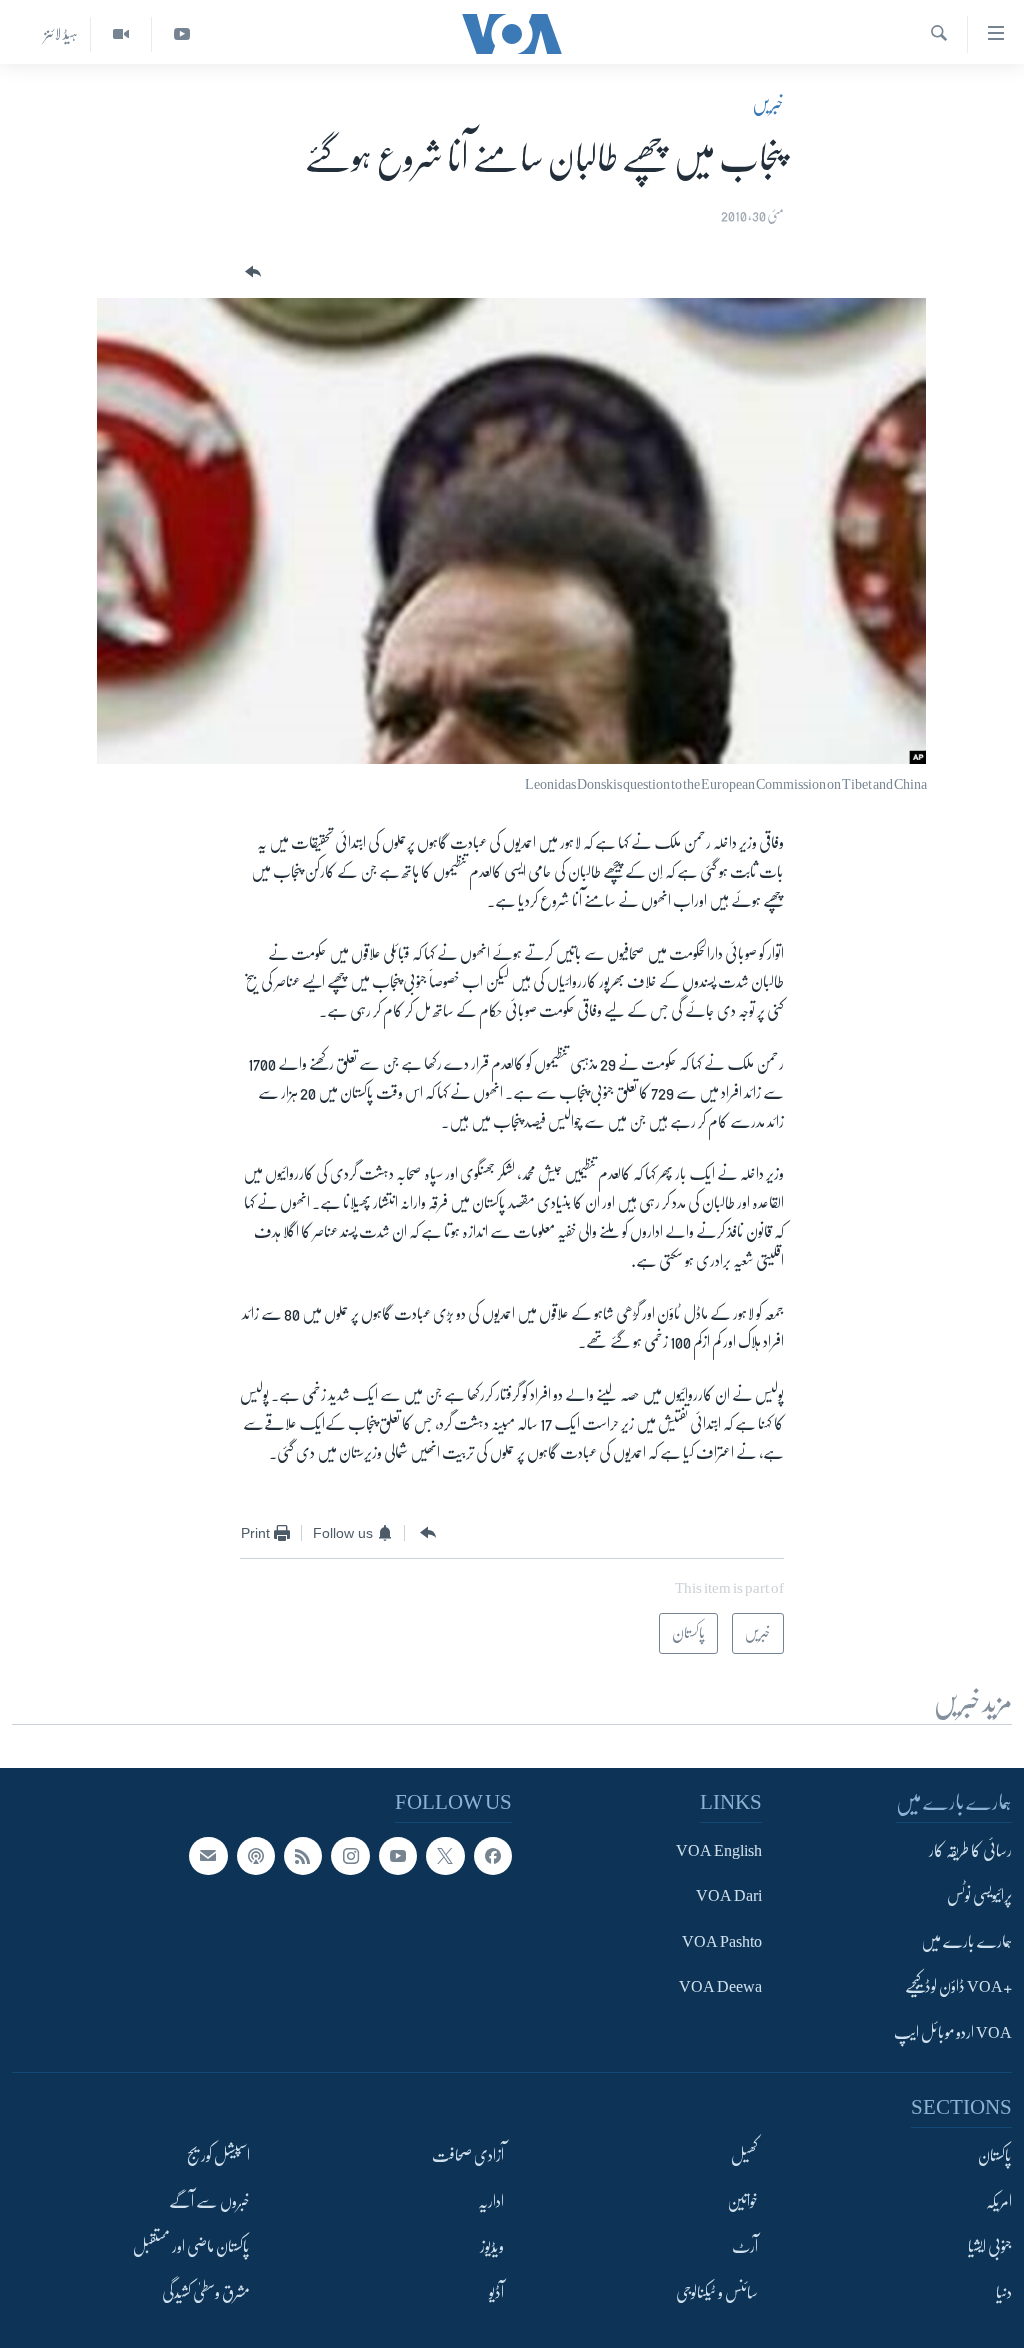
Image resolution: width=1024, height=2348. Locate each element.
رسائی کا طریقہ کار (970, 1851)
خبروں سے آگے (209, 2202)
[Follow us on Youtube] (398, 1856)
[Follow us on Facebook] (493, 1856)
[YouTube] (181, 34)
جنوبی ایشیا (990, 2247)
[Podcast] (256, 1856)
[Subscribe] (208, 1856)
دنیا (1004, 2292)
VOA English (719, 1851)
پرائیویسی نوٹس (979, 1896)
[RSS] (303, 1856)
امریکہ (999, 2202)
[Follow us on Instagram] (350, 1856)
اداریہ (491, 2202)
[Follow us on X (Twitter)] (445, 1856)
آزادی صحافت (468, 2156)
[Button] (251, 272)
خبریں (768, 104)
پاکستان (995, 2156)
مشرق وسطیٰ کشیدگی (206, 2292)
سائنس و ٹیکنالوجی (717, 2292)
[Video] (120, 34)
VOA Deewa (720, 1987)
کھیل (744, 2156)
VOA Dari (729, 1896)
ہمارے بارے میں (966, 1942)
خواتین (742, 2202)
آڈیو (496, 2292)
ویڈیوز (492, 2247)
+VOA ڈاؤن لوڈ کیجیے (958, 1987)
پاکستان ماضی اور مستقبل (191, 2247)
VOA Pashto (722, 1942)
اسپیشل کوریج (218, 2156)
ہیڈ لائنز (61, 34)
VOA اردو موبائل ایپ (953, 2033)
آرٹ (745, 2247)
